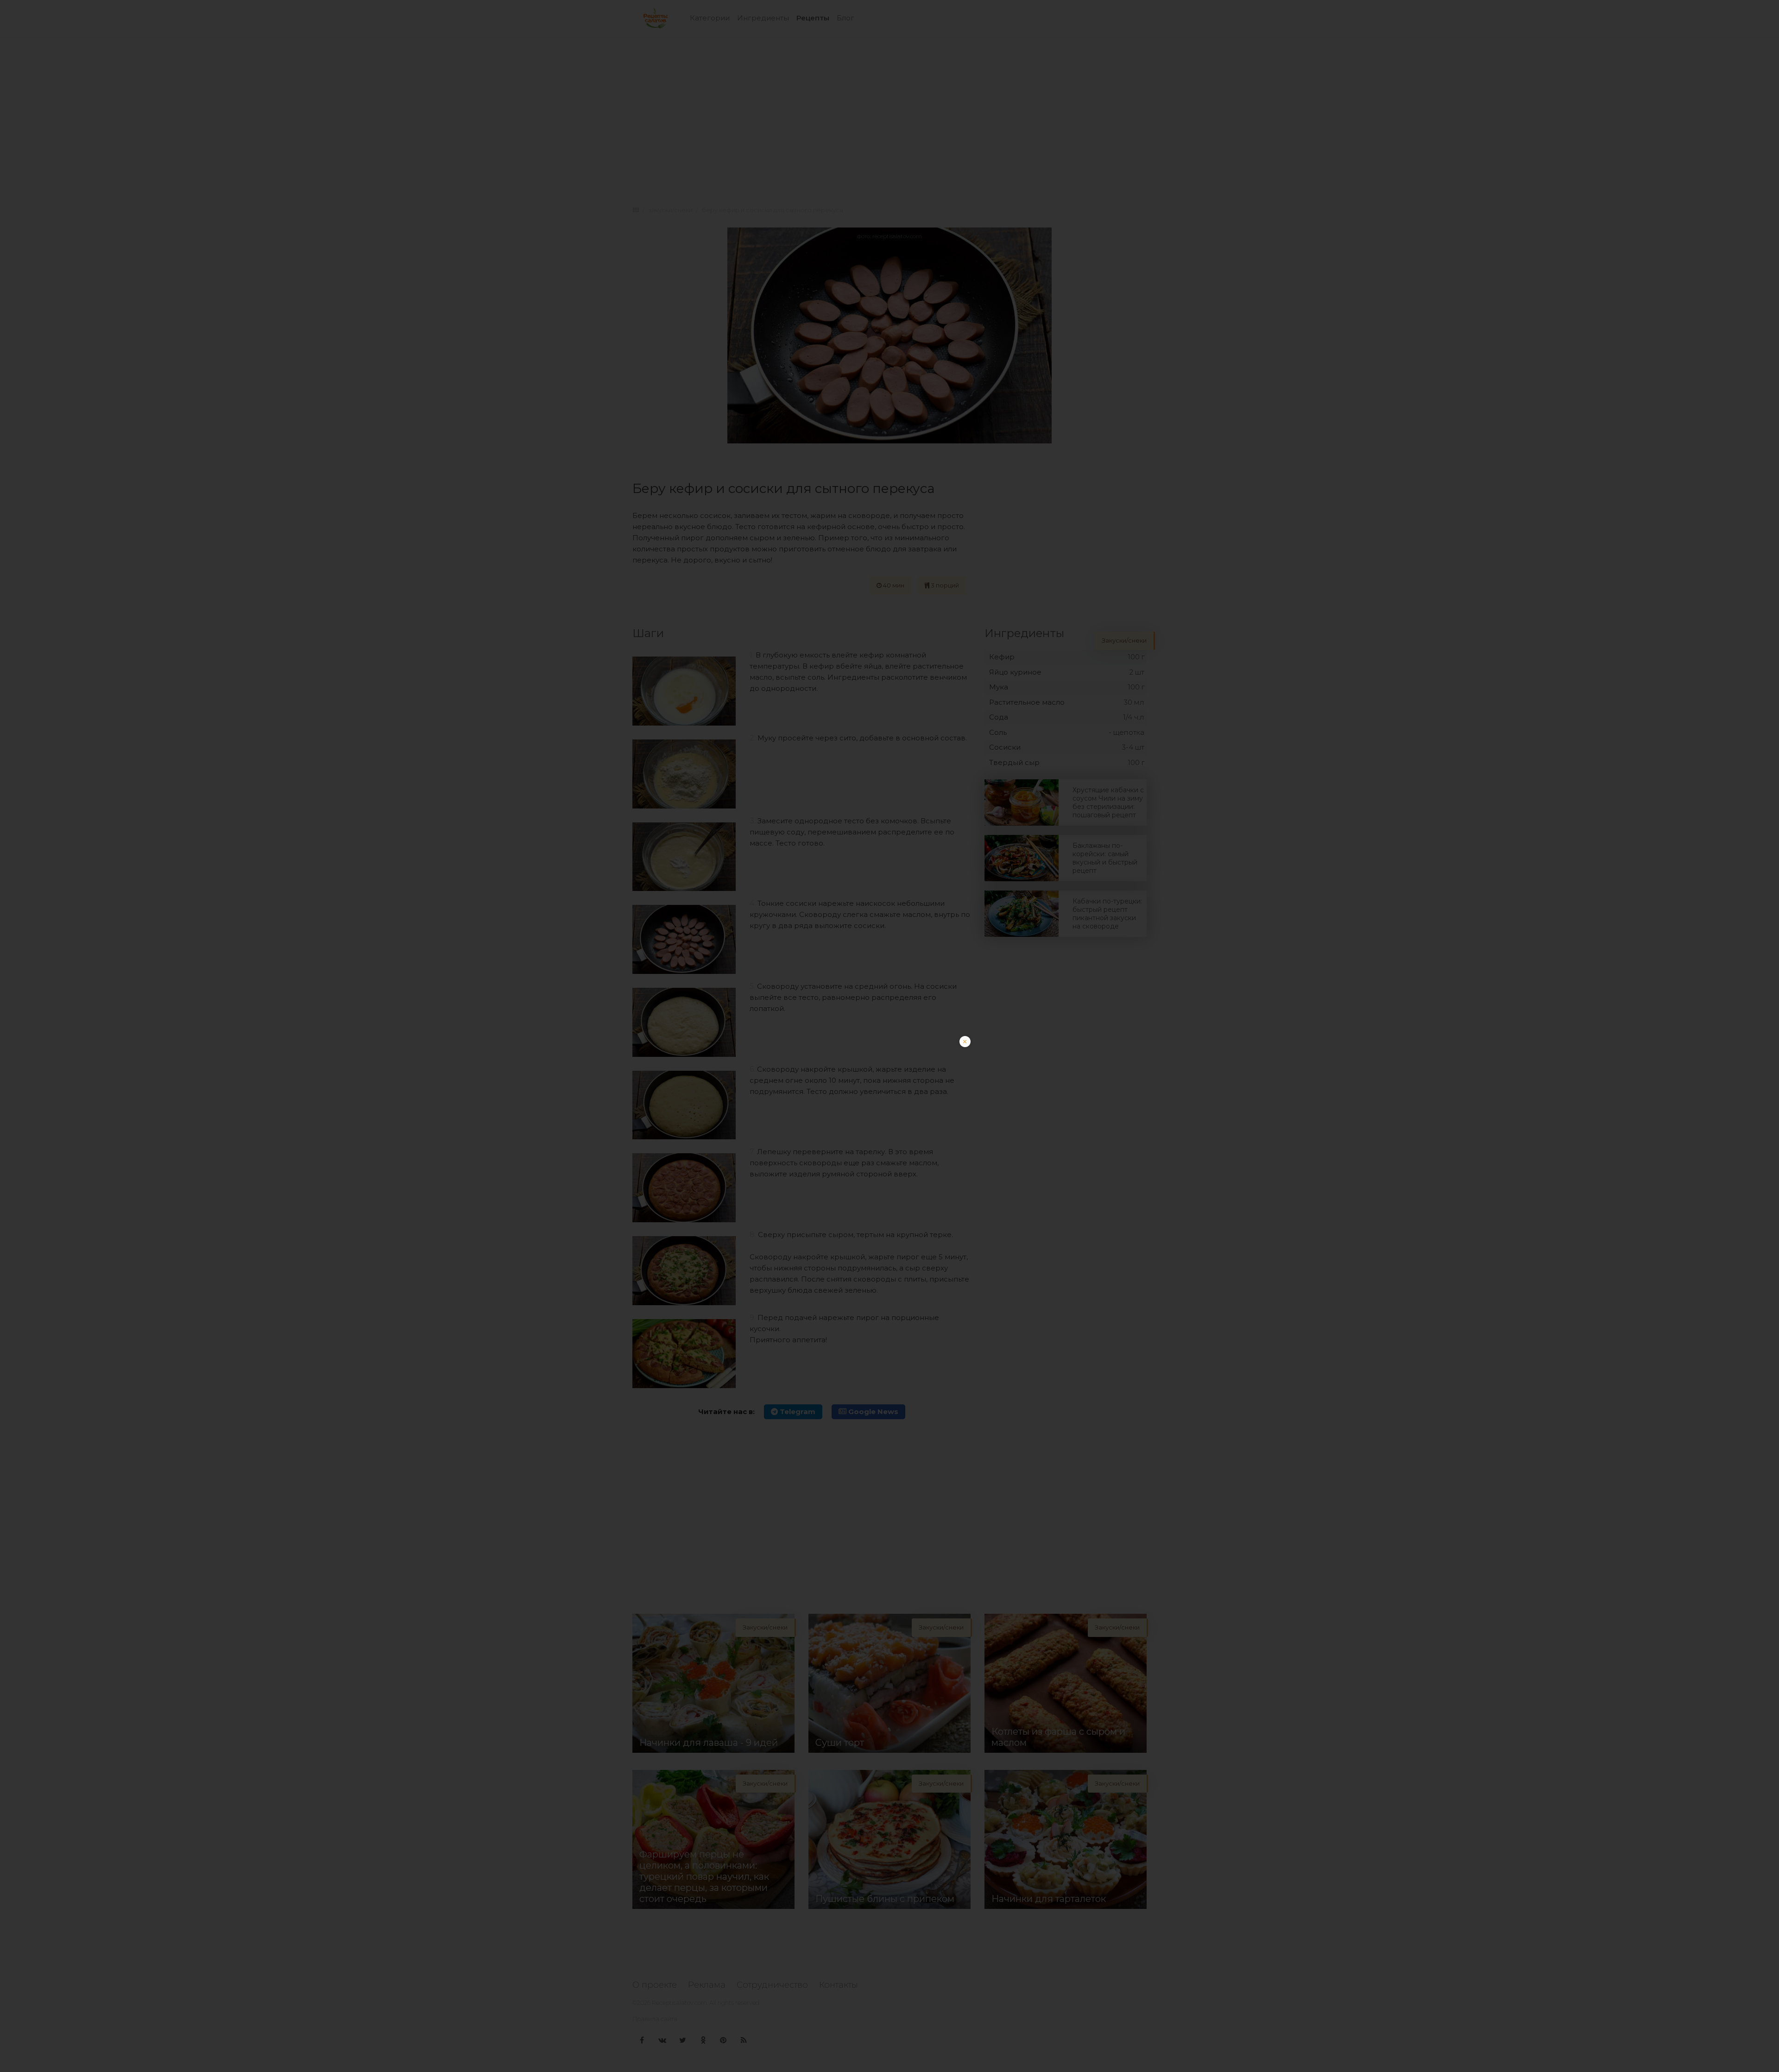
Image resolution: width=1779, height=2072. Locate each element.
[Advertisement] (889, 1101)
